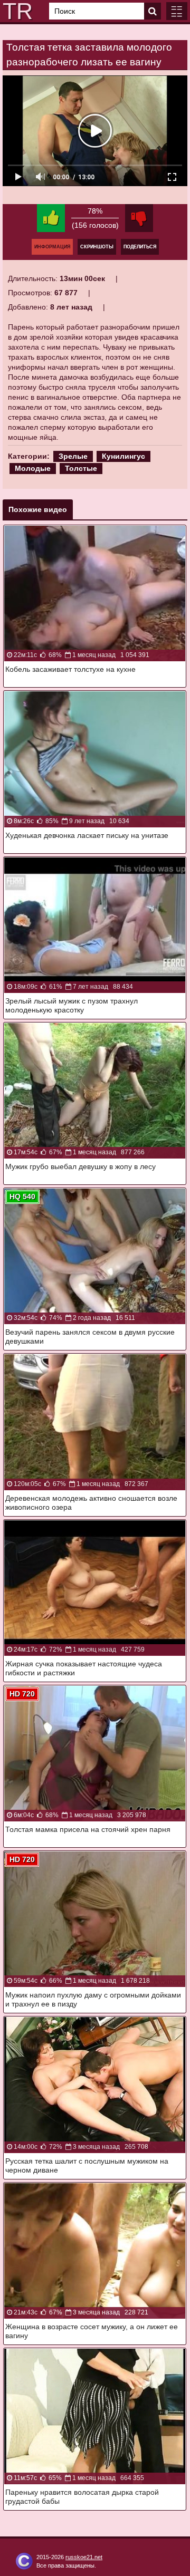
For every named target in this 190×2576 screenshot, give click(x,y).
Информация (52, 247)
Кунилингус (123, 456)
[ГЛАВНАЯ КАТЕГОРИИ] (177, 11)
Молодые (33, 468)
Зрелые (73, 456)
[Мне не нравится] (139, 218)
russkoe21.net (84, 2557)
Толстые (81, 468)
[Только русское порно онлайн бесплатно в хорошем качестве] (16, 11)
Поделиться (140, 247)
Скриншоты (97, 247)
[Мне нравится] (51, 218)
